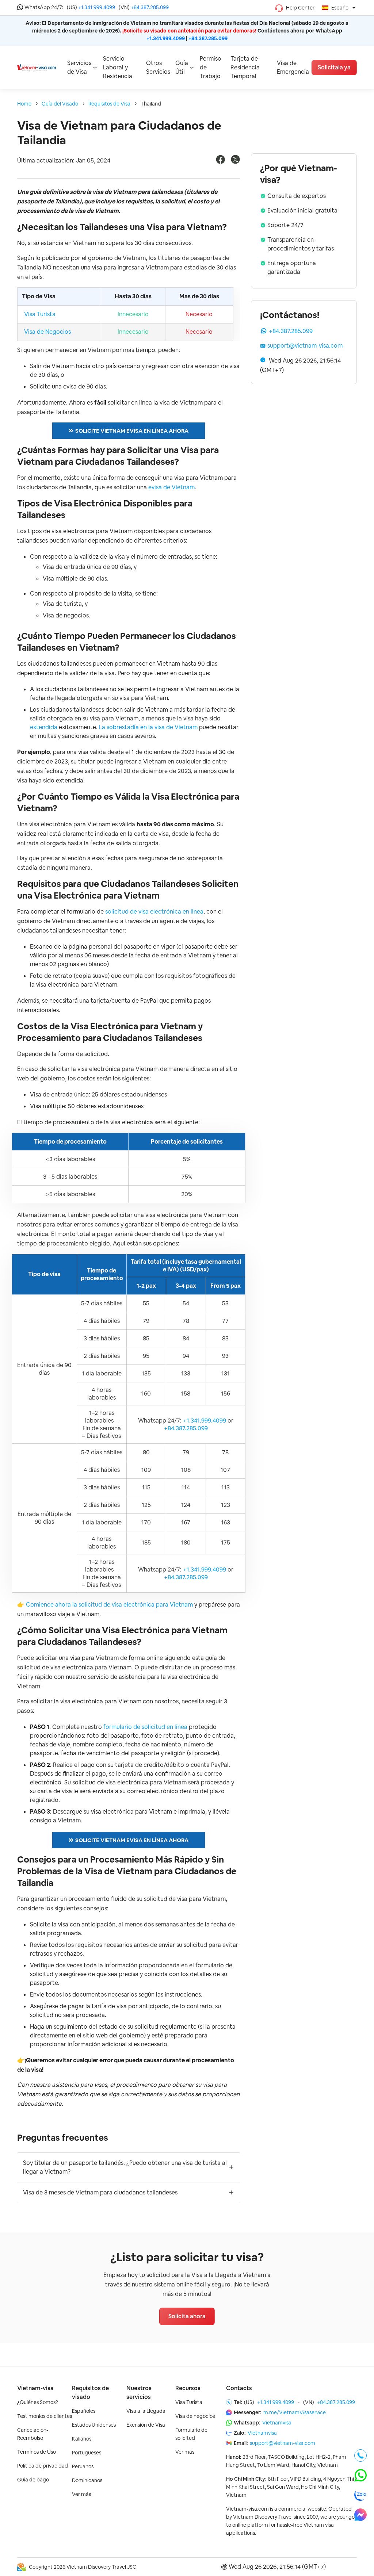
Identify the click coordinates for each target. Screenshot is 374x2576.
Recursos (188, 2388)
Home (24, 104)
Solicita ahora (187, 2316)
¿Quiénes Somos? (38, 2402)
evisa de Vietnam (171, 487)
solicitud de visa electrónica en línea (154, 912)
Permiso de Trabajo (211, 67)
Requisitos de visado (90, 2393)
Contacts (239, 2388)
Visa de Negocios (47, 332)
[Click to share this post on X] (235, 162)
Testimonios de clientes (45, 2416)
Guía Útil (182, 67)
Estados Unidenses (94, 2425)
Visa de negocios (195, 2416)
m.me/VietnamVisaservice (295, 2412)
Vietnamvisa (277, 2423)
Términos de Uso (37, 2452)
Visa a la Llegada (146, 2411)
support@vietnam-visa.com (305, 346)
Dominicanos (87, 2480)
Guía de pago (33, 2480)
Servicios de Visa (79, 67)
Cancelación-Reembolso (33, 2434)
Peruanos (83, 2466)
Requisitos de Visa (109, 104)
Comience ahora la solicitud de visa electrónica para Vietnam (109, 1605)
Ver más (81, 2494)
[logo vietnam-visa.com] (37, 67)
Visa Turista (40, 314)
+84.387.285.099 (150, 7)
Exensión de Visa (146, 2425)
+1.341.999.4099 (97, 7)
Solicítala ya (334, 67)
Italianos (82, 2439)
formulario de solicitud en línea (145, 1727)
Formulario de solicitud (191, 2434)
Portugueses (87, 2453)
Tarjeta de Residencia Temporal (245, 67)
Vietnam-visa (35, 2388)
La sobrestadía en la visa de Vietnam (148, 727)
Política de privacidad (43, 2466)
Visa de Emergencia (293, 67)
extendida (44, 727)
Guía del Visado (60, 104)
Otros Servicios (158, 67)
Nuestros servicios (139, 2393)
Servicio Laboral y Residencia (118, 67)
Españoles (84, 2411)
